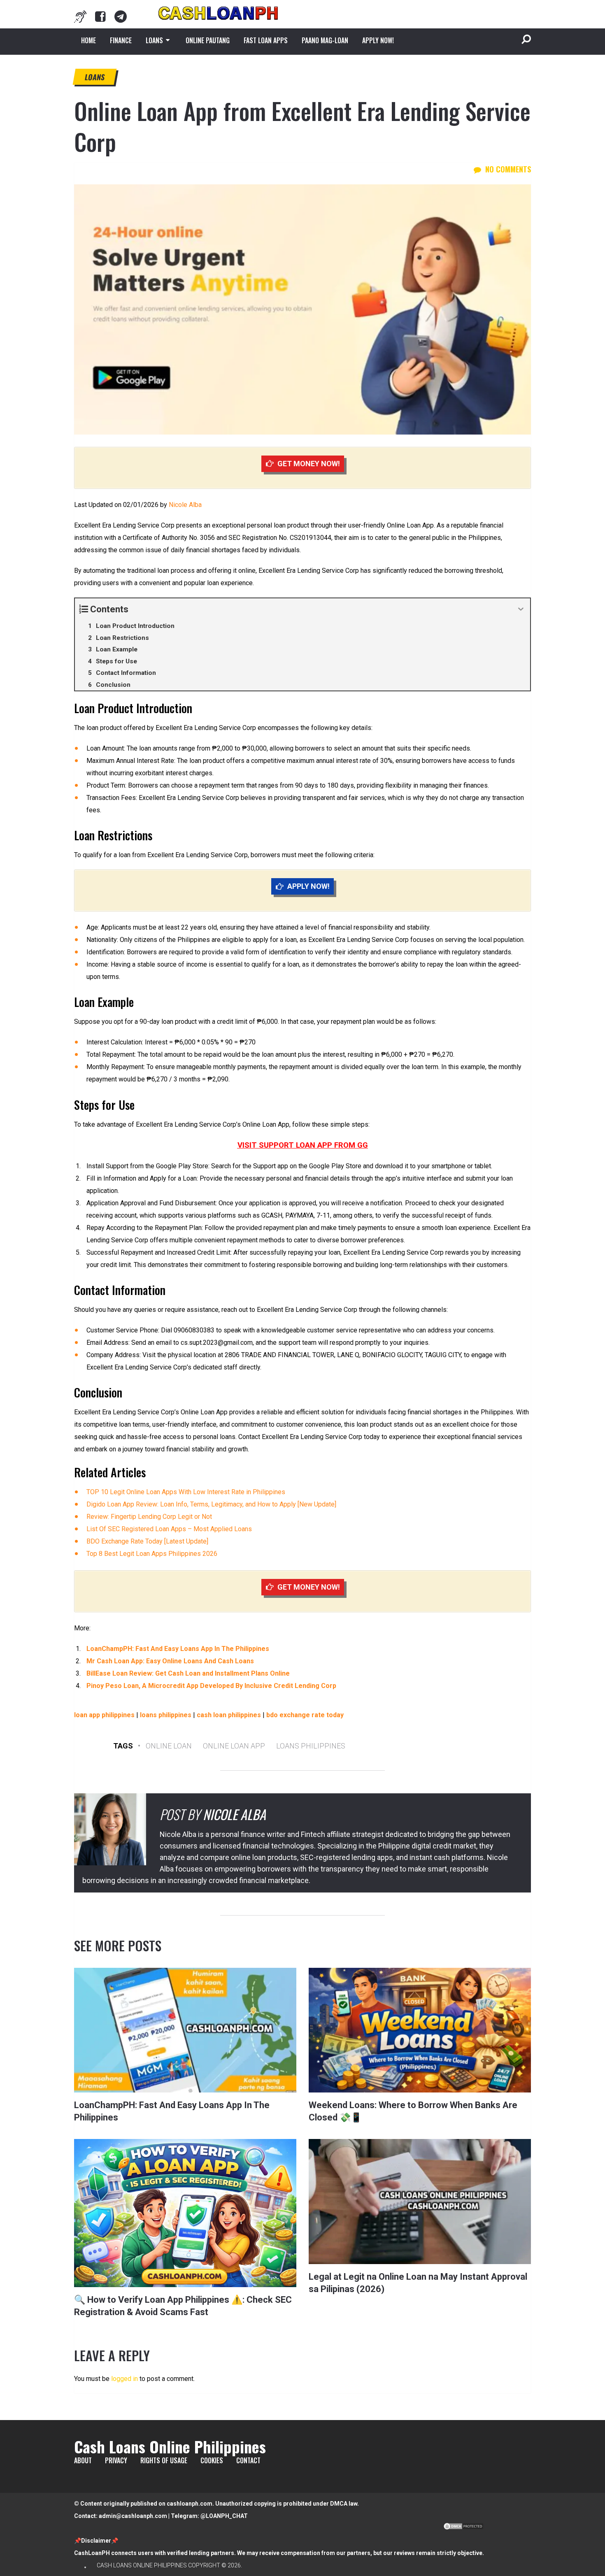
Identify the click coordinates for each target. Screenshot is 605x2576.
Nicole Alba (185, 505)
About (83, 2460)
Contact (248, 2460)
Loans (154, 40)
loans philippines (311, 1746)
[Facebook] (100, 16)
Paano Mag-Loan (325, 40)
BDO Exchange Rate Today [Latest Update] (147, 1541)
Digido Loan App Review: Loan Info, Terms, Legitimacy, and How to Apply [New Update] (211, 1504)
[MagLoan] (80, 16)
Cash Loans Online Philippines (170, 2446)
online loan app (234, 1746)
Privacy (116, 2460)
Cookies (212, 2460)
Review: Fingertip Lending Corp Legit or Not (149, 1517)
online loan (169, 1746)
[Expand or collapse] (521, 609)
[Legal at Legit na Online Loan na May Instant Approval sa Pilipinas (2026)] (420, 2201)
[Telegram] (121, 16)
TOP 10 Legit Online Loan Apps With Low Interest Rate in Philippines (186, 1492)
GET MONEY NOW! (309, 464)
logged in (124, 2379)
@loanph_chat (224, 2516)
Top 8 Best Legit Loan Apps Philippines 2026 (152, 1554)
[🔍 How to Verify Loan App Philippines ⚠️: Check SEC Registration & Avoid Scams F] (185, 2213)
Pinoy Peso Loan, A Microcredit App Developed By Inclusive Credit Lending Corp (211, 1686)
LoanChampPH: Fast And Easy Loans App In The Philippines (178, 1649)
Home (88, 40)
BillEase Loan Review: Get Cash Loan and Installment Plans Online (188, 1673)
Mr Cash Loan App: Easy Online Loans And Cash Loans (170, 1661)
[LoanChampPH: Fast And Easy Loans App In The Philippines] (185, 2030)
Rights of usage (164, 2460)
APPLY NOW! (378, 40)
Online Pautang (208, 40)
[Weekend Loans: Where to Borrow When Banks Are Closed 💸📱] (420, 2030)
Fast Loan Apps (266, 40)
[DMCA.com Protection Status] (463, 2528)
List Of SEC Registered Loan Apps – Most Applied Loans (169, 1529)
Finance (121, 40)
